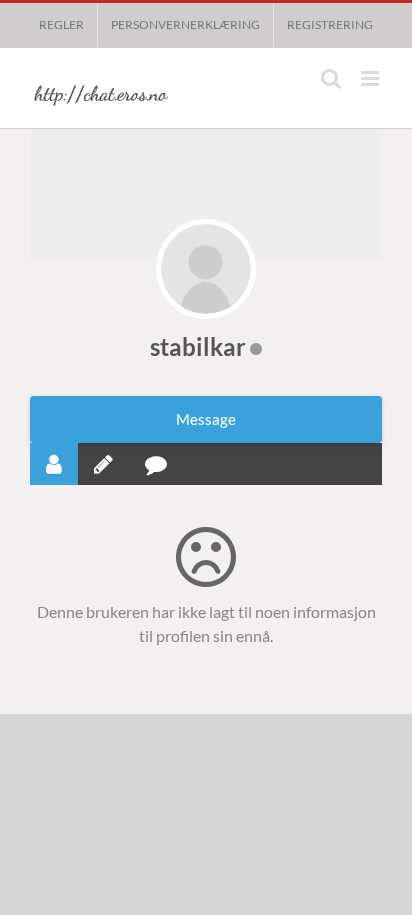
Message (206, 419)
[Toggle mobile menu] (371, 78)
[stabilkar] (206, 269)
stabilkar (198, 346)
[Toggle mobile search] (331, 78)
